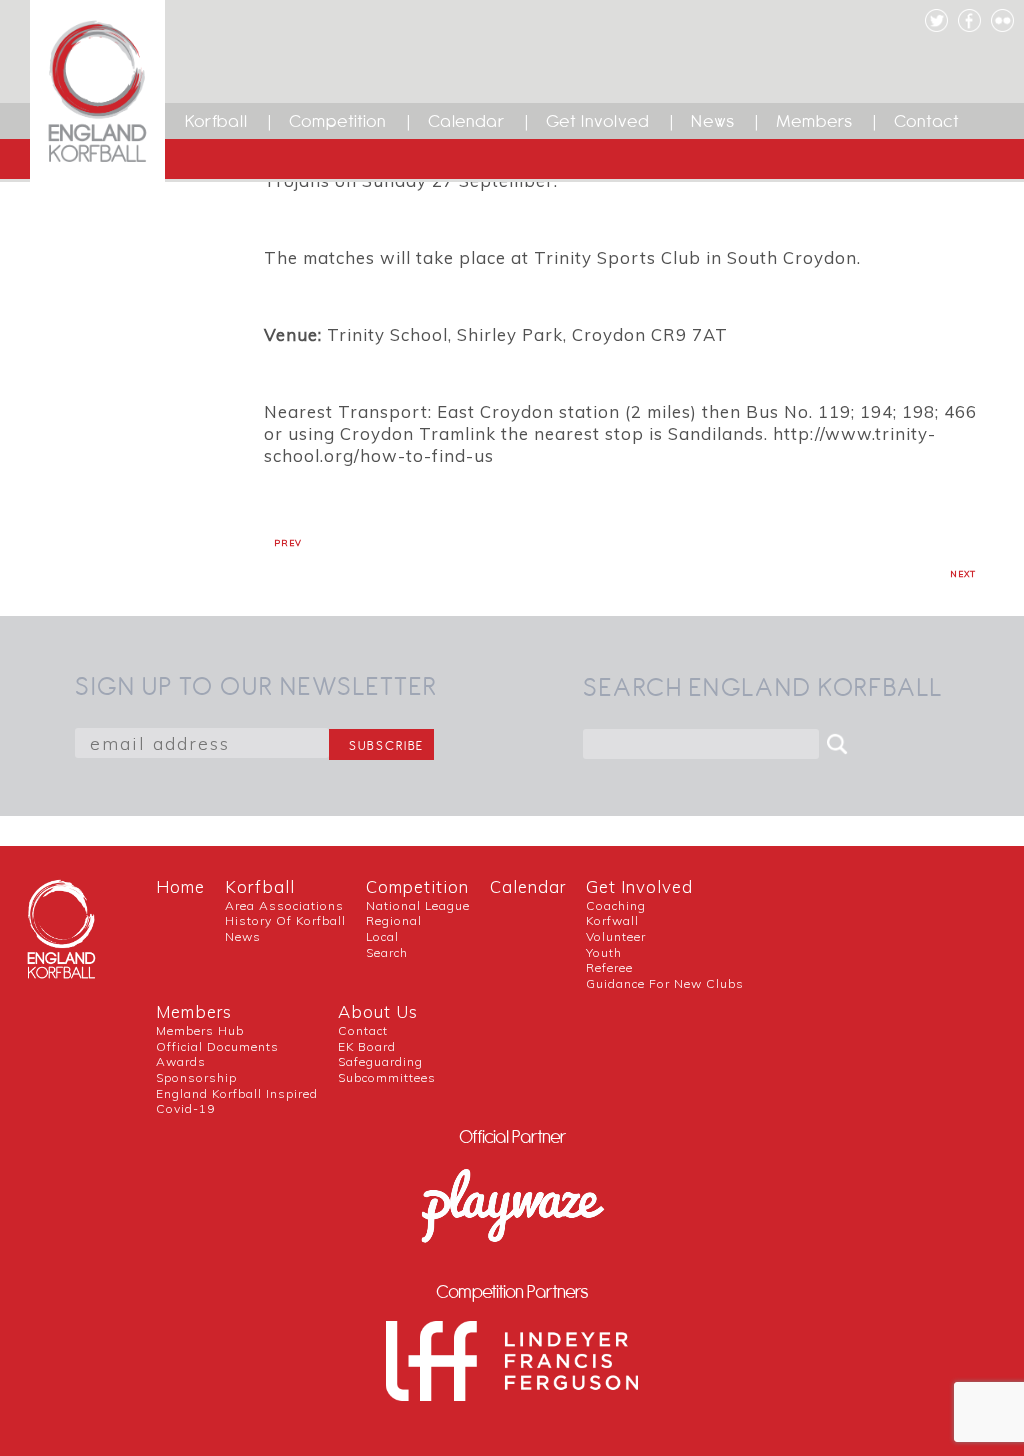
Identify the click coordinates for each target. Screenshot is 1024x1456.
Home (180, 886)
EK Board (367, 1046)
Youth (604, 952)
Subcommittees (387, 1077)
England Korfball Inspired (237, 1093)
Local (382, 936)
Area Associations (284, 905)
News (713, 121)
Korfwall (612, 920)
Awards (181, 1061)
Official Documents (217, 1046)
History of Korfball (285, 920)
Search (387, 952)
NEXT (963, 574)
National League (418, 905)
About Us (378, 1011)
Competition (338, 121)
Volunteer (616, 936)
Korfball (216, 121)
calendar (528, 886)
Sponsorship (196, 1077)
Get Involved (598, 121)
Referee (609, 967)
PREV (288, 543)
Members (814, 121)
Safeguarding (380, 1061)
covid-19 (185, 1108)
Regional (394, 920)
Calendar (466, 121)
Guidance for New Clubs (665, 983)
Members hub (200, 1030)
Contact (927, 121)
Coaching (616, 905)
